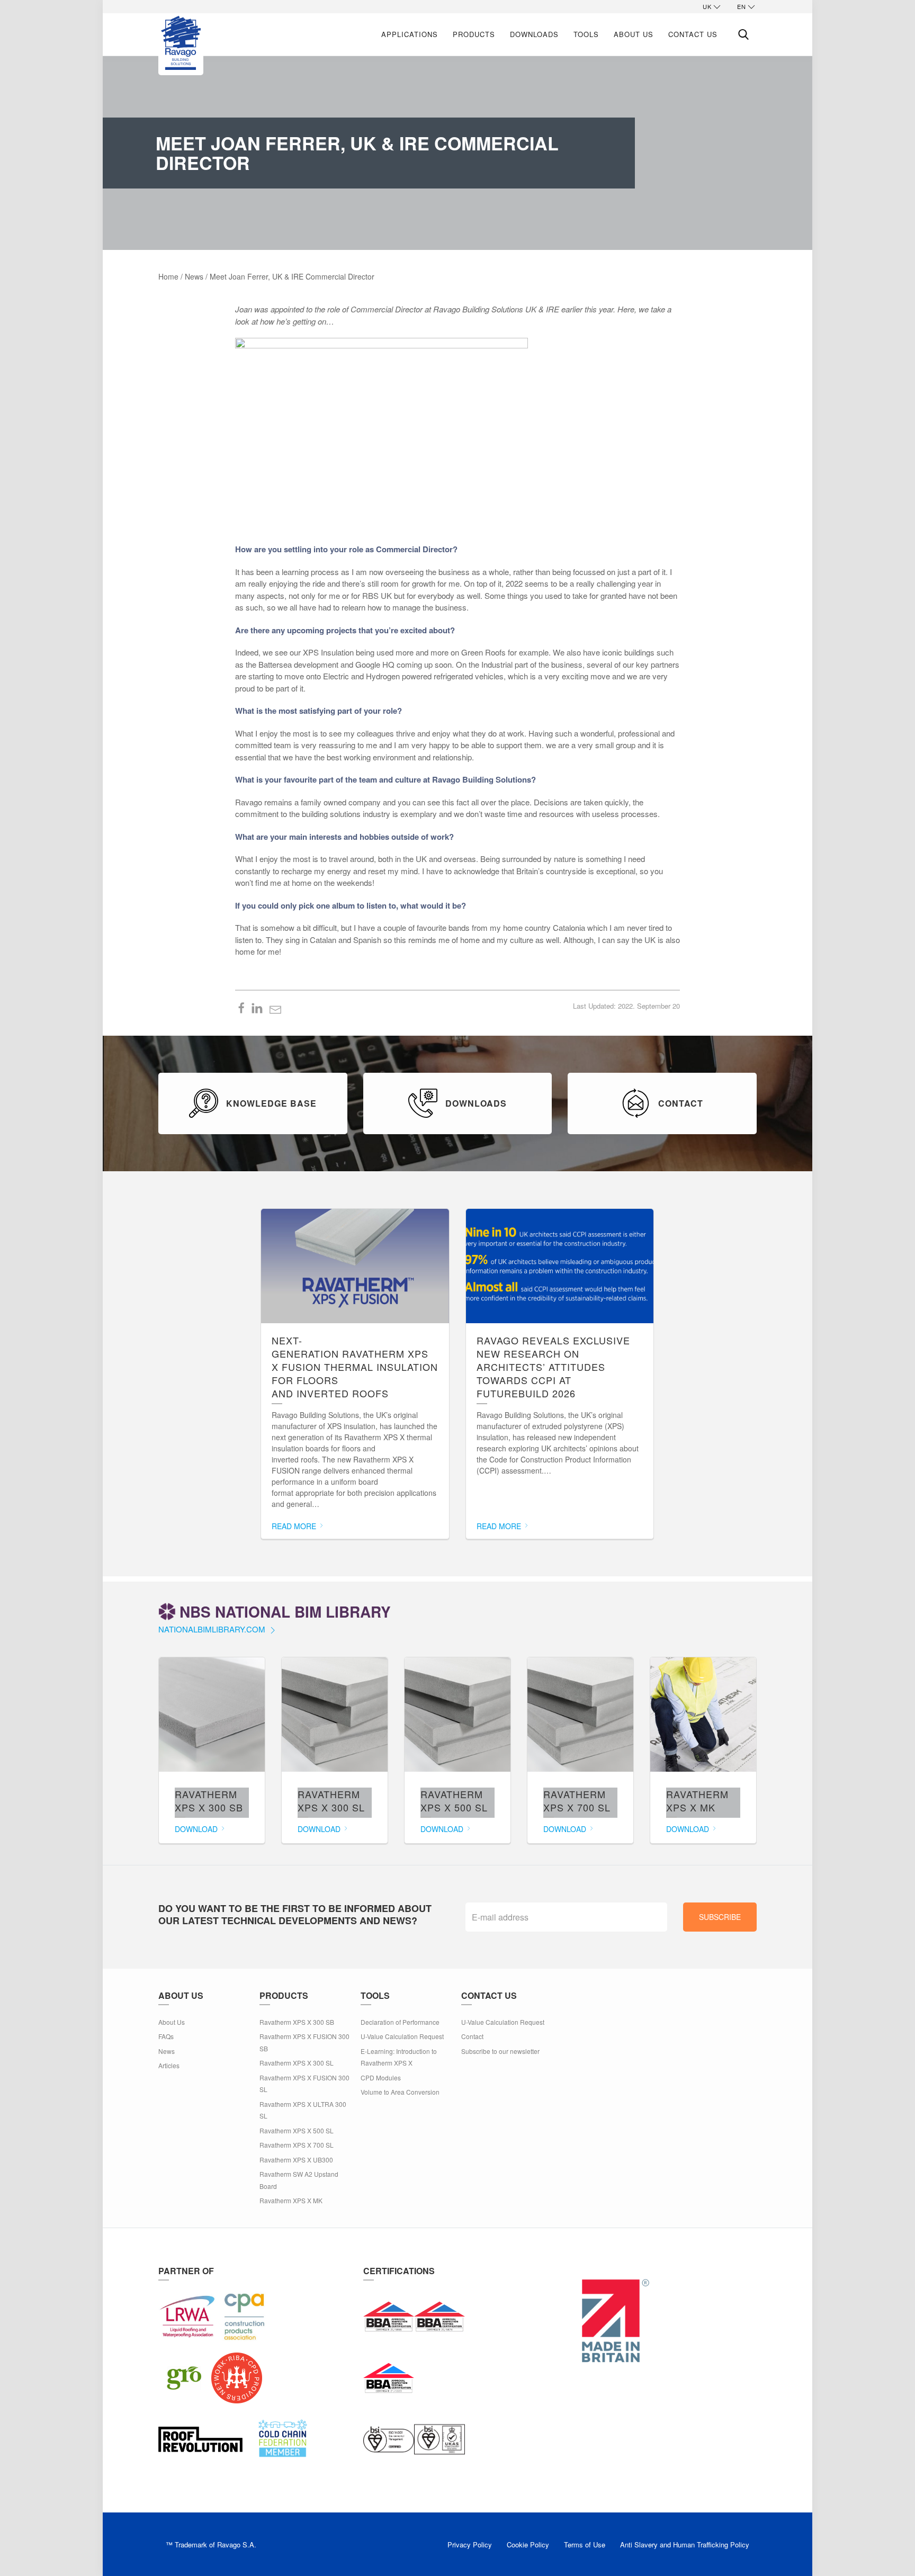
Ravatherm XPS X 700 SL (297, 2145)
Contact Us (693, 34)
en (742, 6)
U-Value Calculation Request (402, 2036)
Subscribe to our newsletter (500, 2051)
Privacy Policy (470, 2544)
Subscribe (720, 1917)
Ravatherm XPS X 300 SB (297, 2022)
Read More (295, 1526)
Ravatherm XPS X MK (291, 2200)
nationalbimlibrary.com (213, 1629)
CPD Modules (381, 2077)
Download (197, 1829)
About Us (634, 34)
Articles (169, 2065)
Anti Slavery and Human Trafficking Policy (685, 2544)
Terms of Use (585, 2544)
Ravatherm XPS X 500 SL (297, 2130)
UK (707, 6)
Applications (410, 34)
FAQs (166, 2036)
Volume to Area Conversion (400, 2092)
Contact (472, 2036)
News (167, 2051)
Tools (586, 34)
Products (474, 34)
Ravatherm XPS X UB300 (296, 2160)
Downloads (534, 34)
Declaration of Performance (400, 2022)
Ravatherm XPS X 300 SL (297, 2063)
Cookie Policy (528, 2544)
